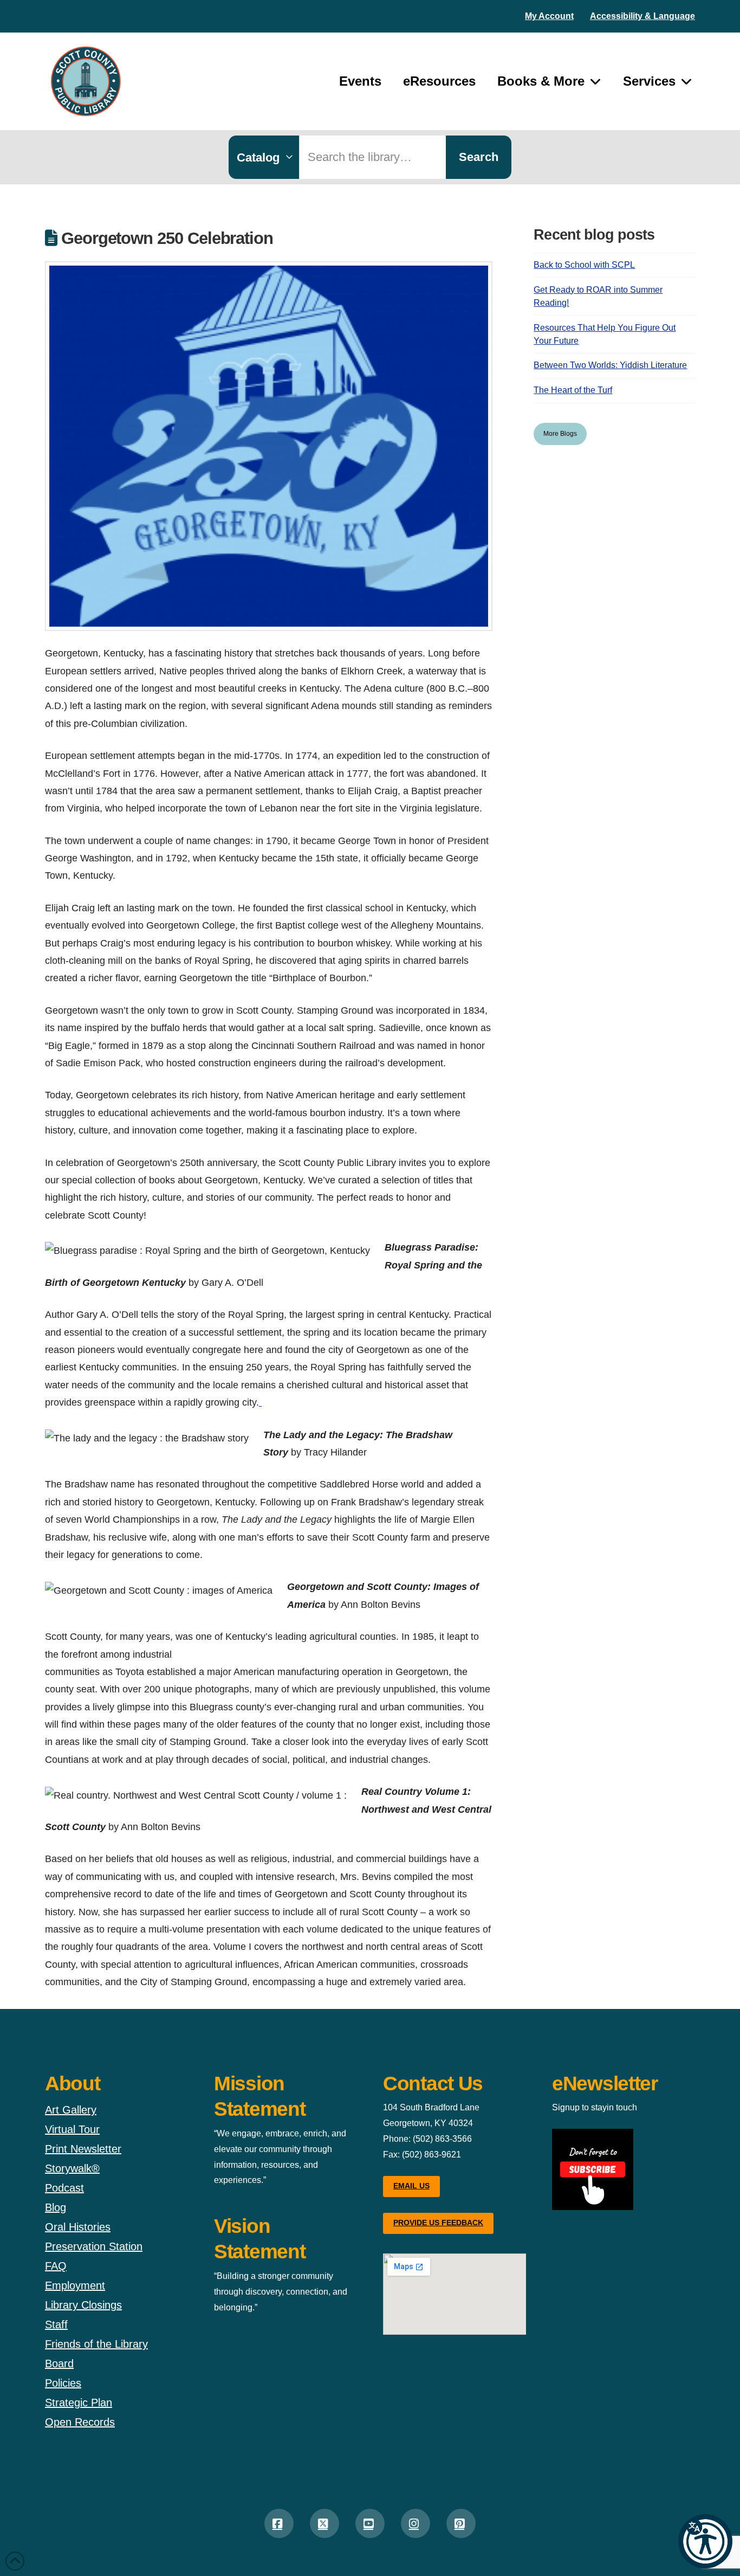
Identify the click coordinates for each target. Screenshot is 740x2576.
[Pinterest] (461, 2523)
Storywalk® (72, 2168)
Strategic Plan (79, 2403)
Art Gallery (71, 2110)
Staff (56, 2324)
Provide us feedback (438, 2223)
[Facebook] (279, 2523)
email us (411, 2186)
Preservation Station (94, 2246)
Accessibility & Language (642, 16)
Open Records (80, 2422)
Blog (56, 2207)
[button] (705, 2541)
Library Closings (83, 2305)
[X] (324, 2523)
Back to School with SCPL (584, 265)
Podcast (64, 2188)
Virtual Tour (72, 2129)
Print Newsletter (83, 2149)
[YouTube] (370, 2523)
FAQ (56, 2266)
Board (59, 2364)
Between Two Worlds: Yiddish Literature (610, 365)
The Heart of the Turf (573, 390)
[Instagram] (416, 2523)
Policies (63, 2383)
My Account (549, 16)
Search (479, 157)
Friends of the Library (96, 2344)
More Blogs (560, 434)
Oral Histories (78, 2227)
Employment (75, 2285)
